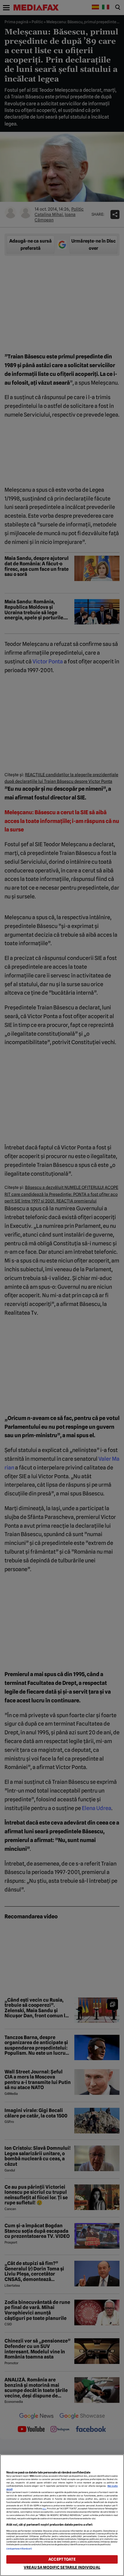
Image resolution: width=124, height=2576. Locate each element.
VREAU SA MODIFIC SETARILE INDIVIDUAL (62, 2567)
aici (44, 2509)
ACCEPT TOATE (62, 2559)
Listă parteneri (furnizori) (19, 2549)
